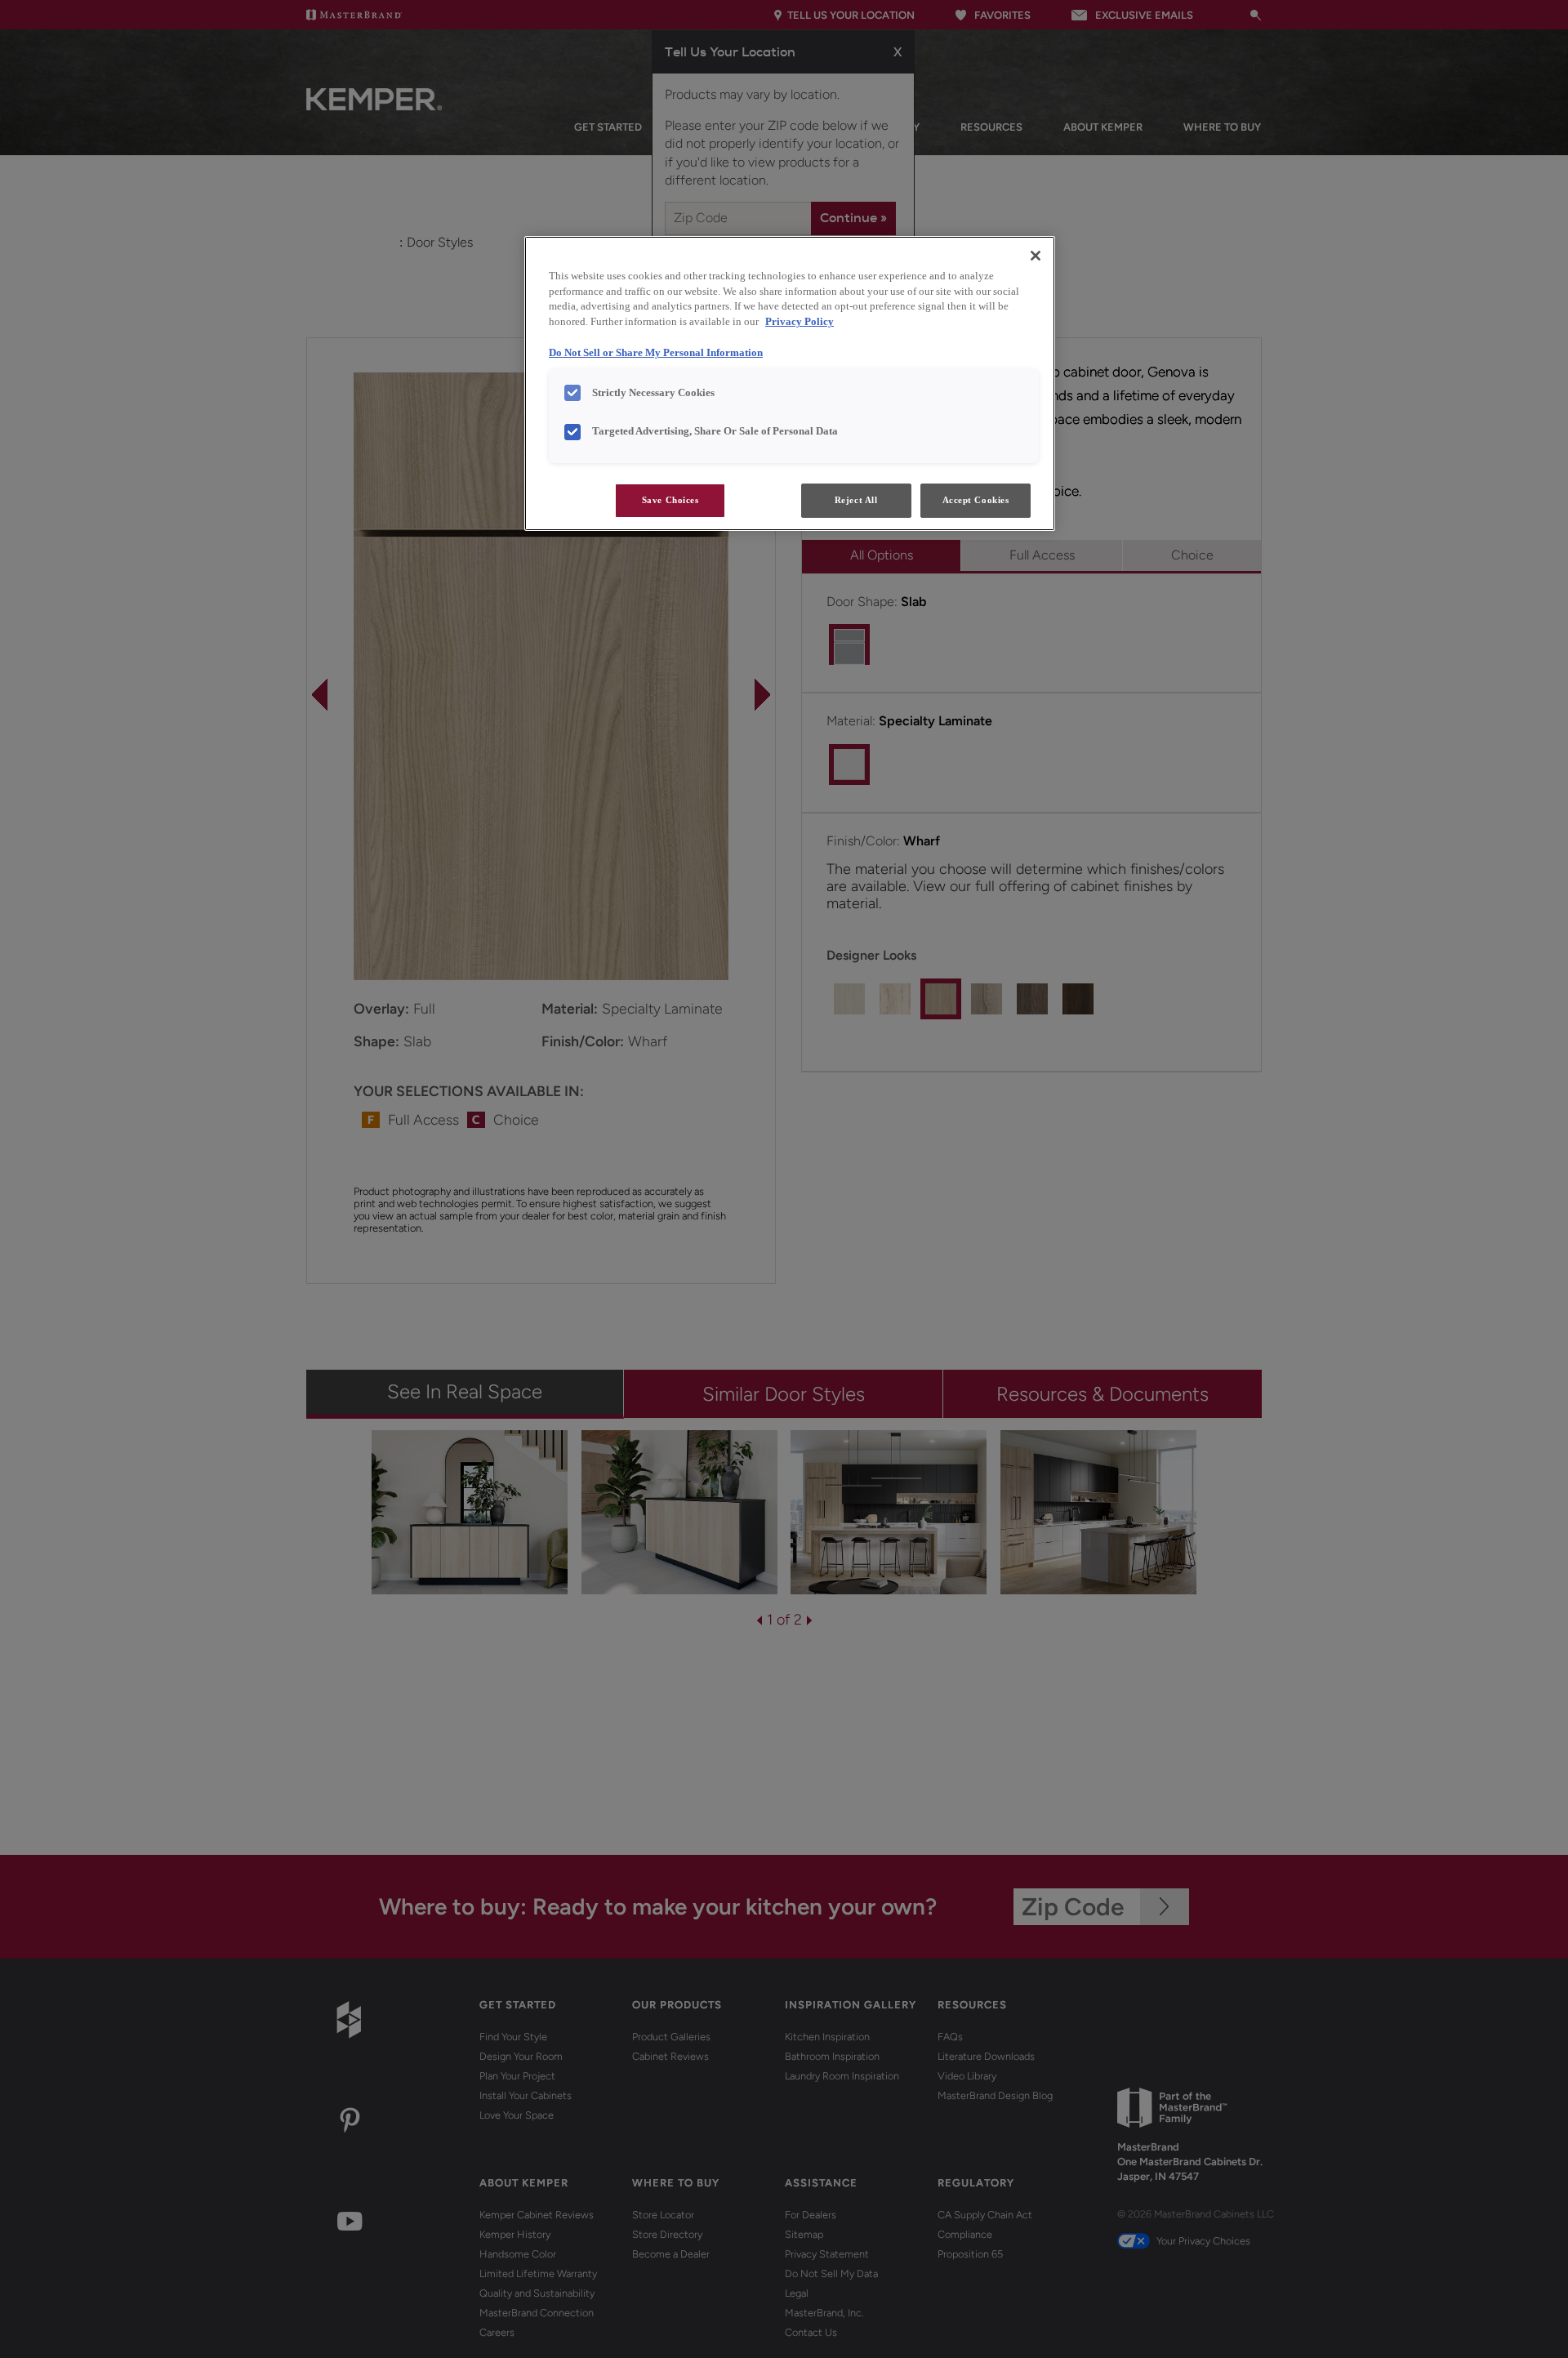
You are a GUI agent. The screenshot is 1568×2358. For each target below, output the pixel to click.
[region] (790, 384)
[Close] (1036, 256)
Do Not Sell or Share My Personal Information (656, 353)
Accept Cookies (976, 500)
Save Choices (670, 500)
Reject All (856, 500)
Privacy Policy (800, 322)
